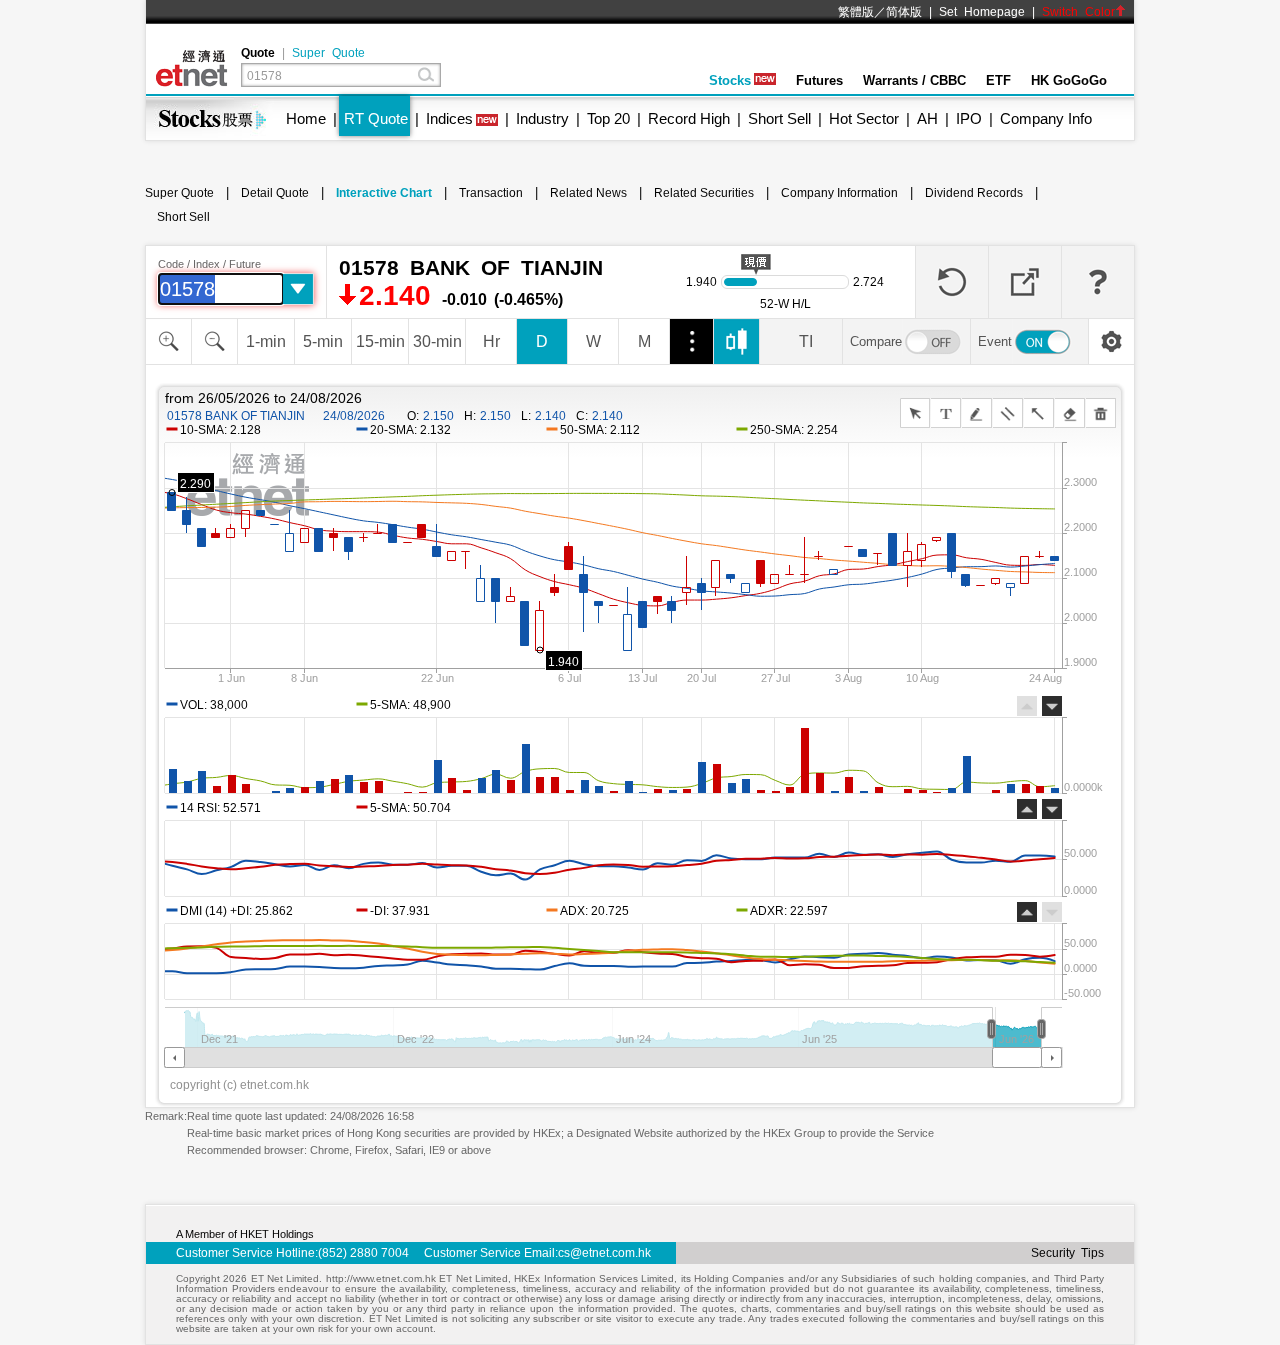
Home (306, 118)
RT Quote (376, 118)
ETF (998, 80)
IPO (969, 118)
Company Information (839, 193)
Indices (449, 118)
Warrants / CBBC (914, 80)
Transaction (491, 193)
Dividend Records (974, 193)
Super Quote (328, 53)
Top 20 (608, 118)
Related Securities (704, 193)
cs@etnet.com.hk (604, 1253)
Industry (542, 118)
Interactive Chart (384, 193)
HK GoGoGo (1069, 80)
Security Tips (1067, 1253)
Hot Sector (864, 118)
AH (927, 118)
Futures (819, 80)
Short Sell (779, 118)
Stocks (730, 80)
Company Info (1046, 118)
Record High (689, 118)
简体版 (904, 12)
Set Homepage (982, 12)
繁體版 (856, 12)
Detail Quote (275, 193)
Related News (588, 193)
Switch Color (1078, 12)
